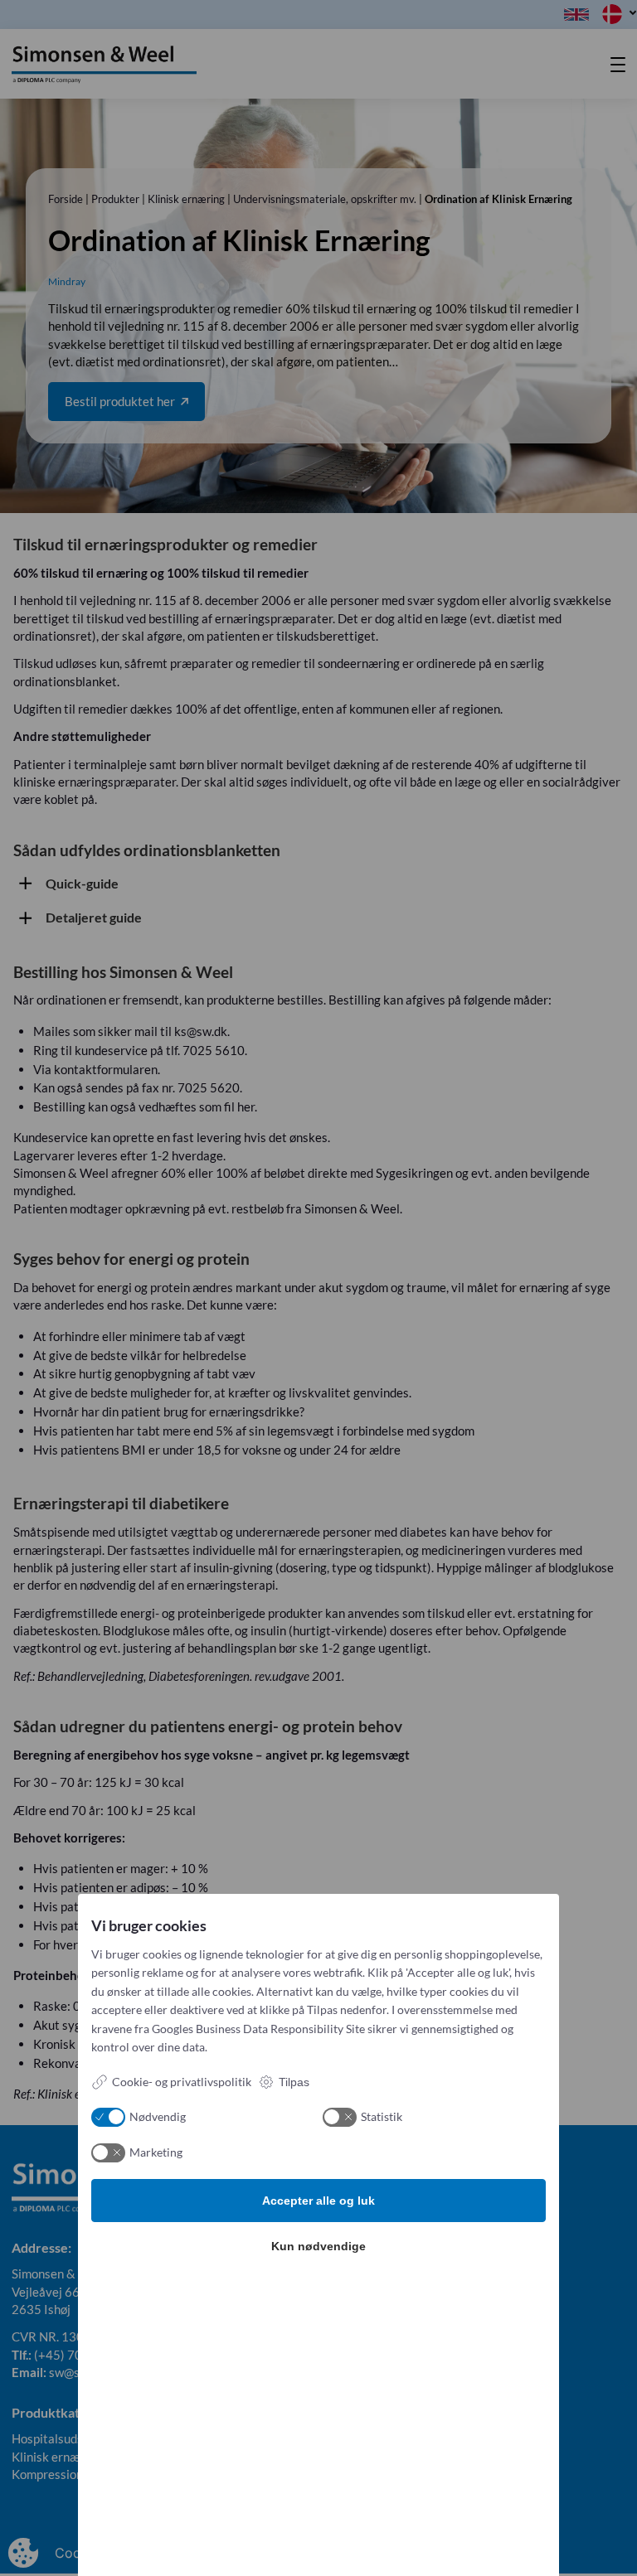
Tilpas (294, 2082)
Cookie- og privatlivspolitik (182, 2082)
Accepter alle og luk (318, 2201)
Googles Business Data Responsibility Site (258, 2029)
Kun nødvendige (318, 2246)
